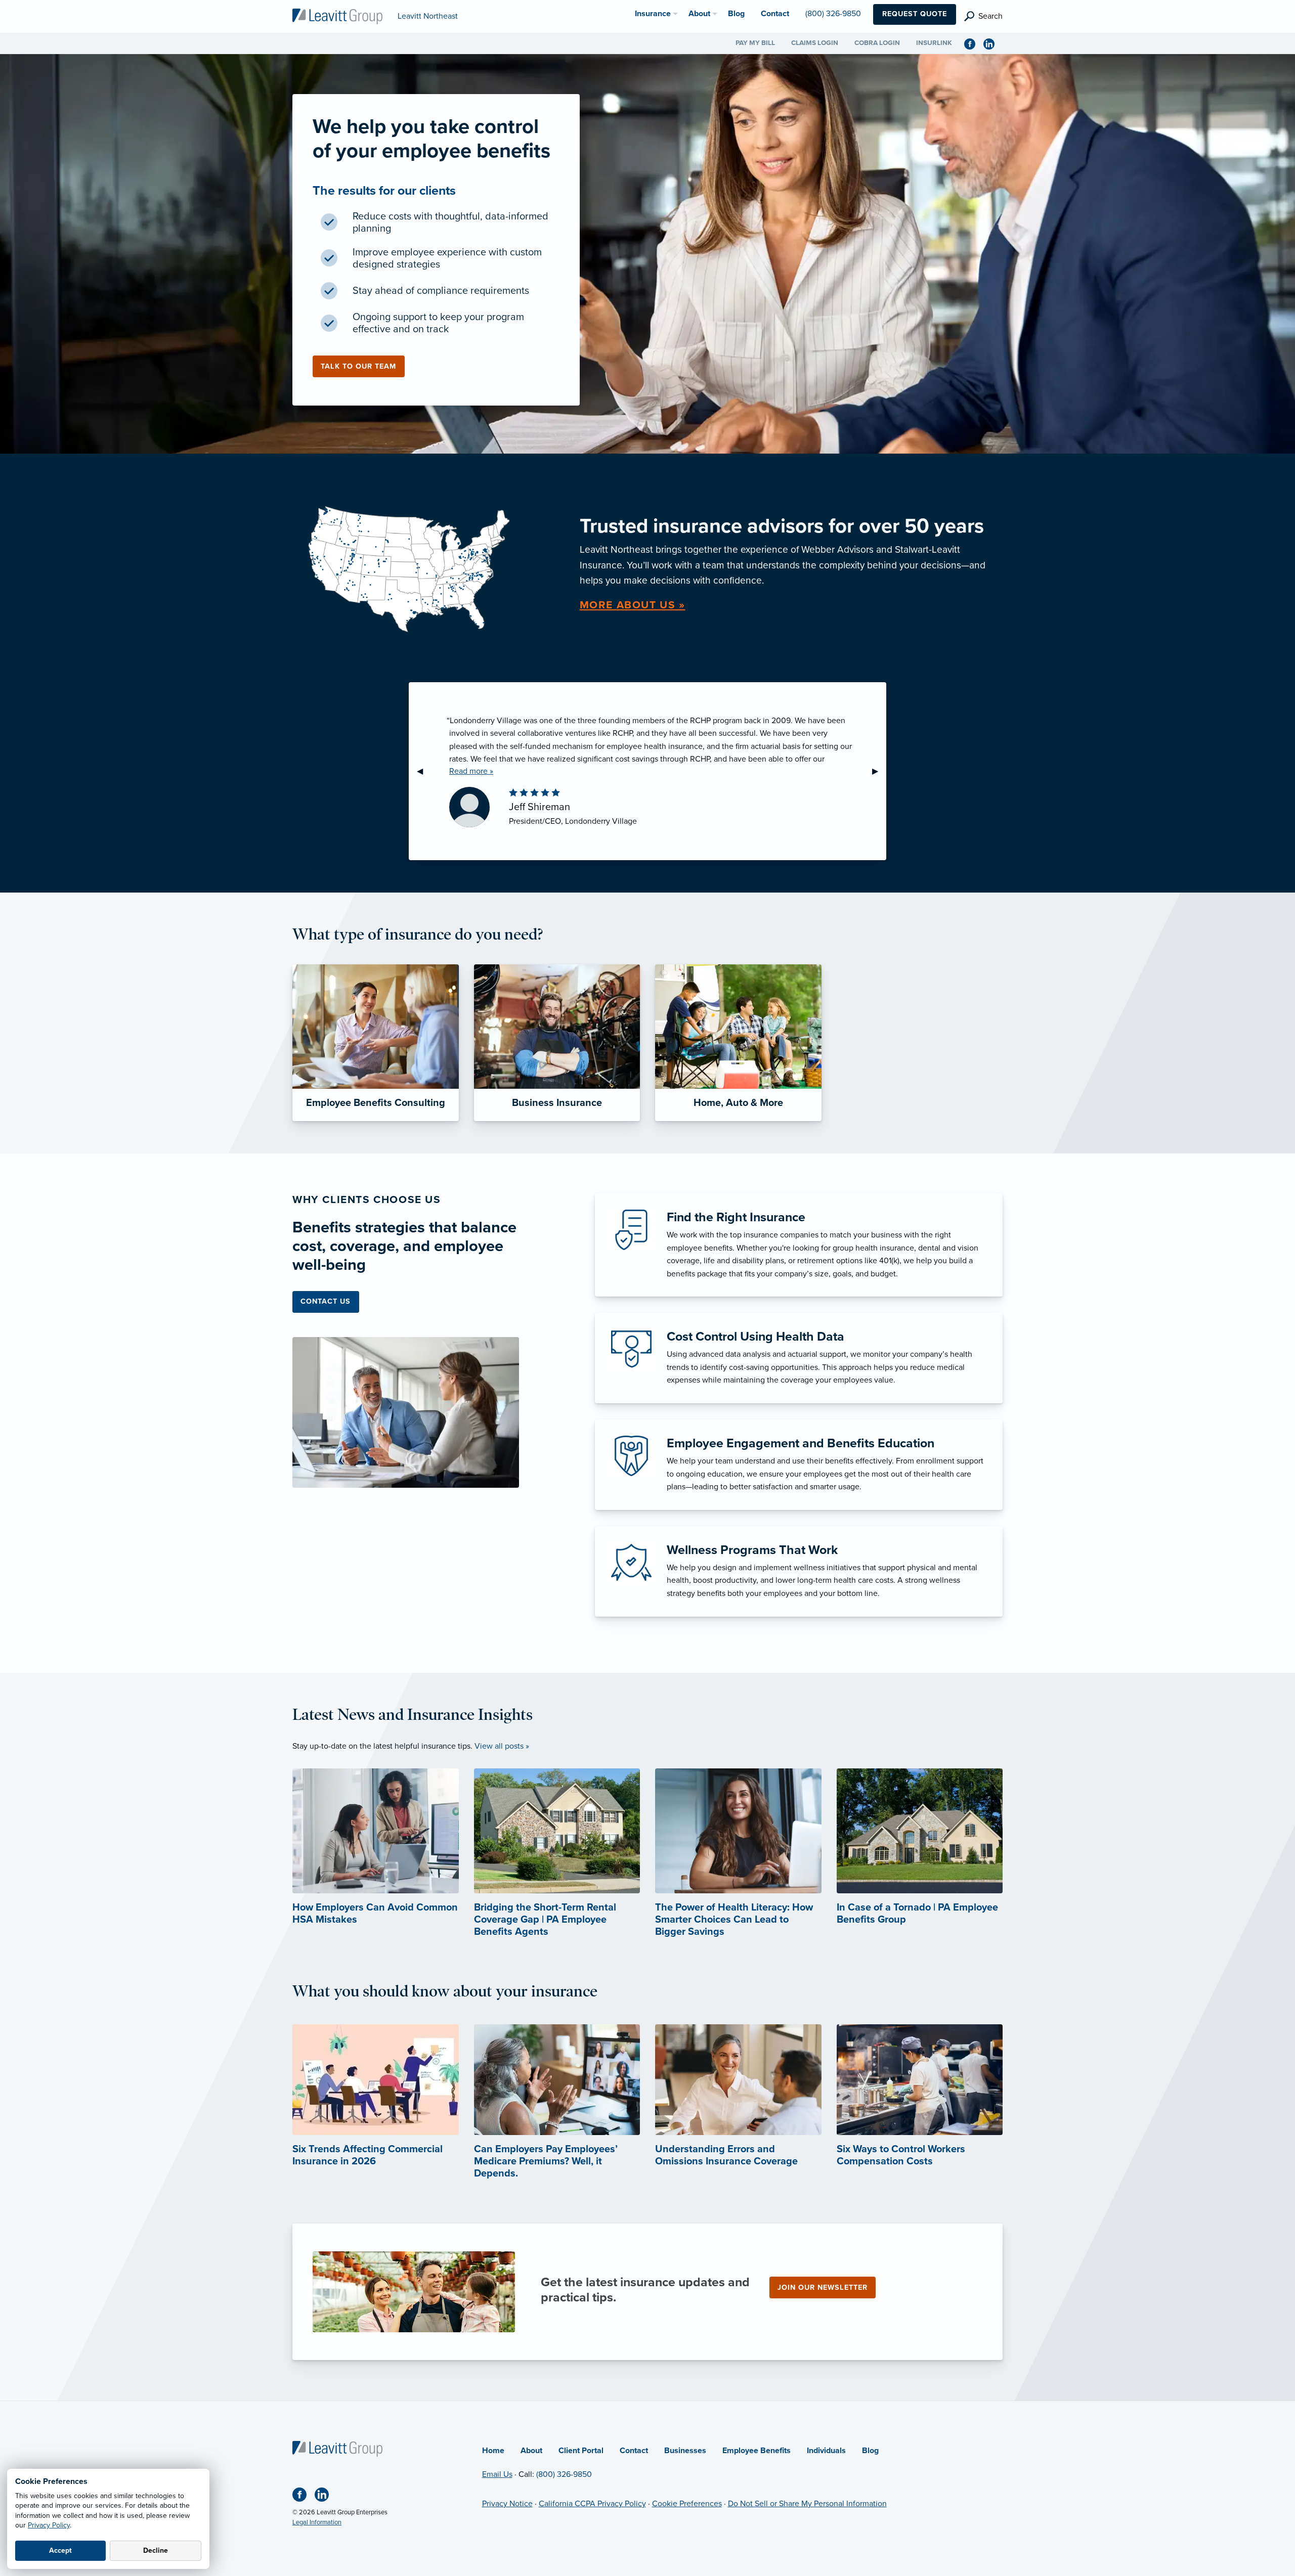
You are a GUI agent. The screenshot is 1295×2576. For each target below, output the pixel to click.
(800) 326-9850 (564, 2474)
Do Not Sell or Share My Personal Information (807, 2504)
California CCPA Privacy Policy (592, 2504)
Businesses (685, 2451)
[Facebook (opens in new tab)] (974, 43)
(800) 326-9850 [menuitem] (833, 14)
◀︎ (424, 771)
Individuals (826, 2451)
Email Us (497, 2474)
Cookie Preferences (687, 2504)
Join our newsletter (823, 2288)
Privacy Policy (49, 2525)
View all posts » (502, 1746)
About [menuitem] (699, 14)
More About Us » (633, 605)
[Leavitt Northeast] (337, 16)
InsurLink (934, 43)
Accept (60, 2550)
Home (493, 2451)
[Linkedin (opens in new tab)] (993, 43)
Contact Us (326, 1301)
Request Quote (915, 14)
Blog (870, 2451)
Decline (156, 2550)
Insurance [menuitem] (653, 14)
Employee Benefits (757, 2451)
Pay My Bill (755, 43)
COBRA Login (877, 43)
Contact (634, 2451)
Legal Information (317, 2522)
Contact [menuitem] (775, 14)
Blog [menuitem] (736, 14)
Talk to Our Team (358, 366)
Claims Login (815, 43)
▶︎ (879, 771)
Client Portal (581, 2451)
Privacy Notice (507, 2504)
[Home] (337, 2448)
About (531, 2451)
